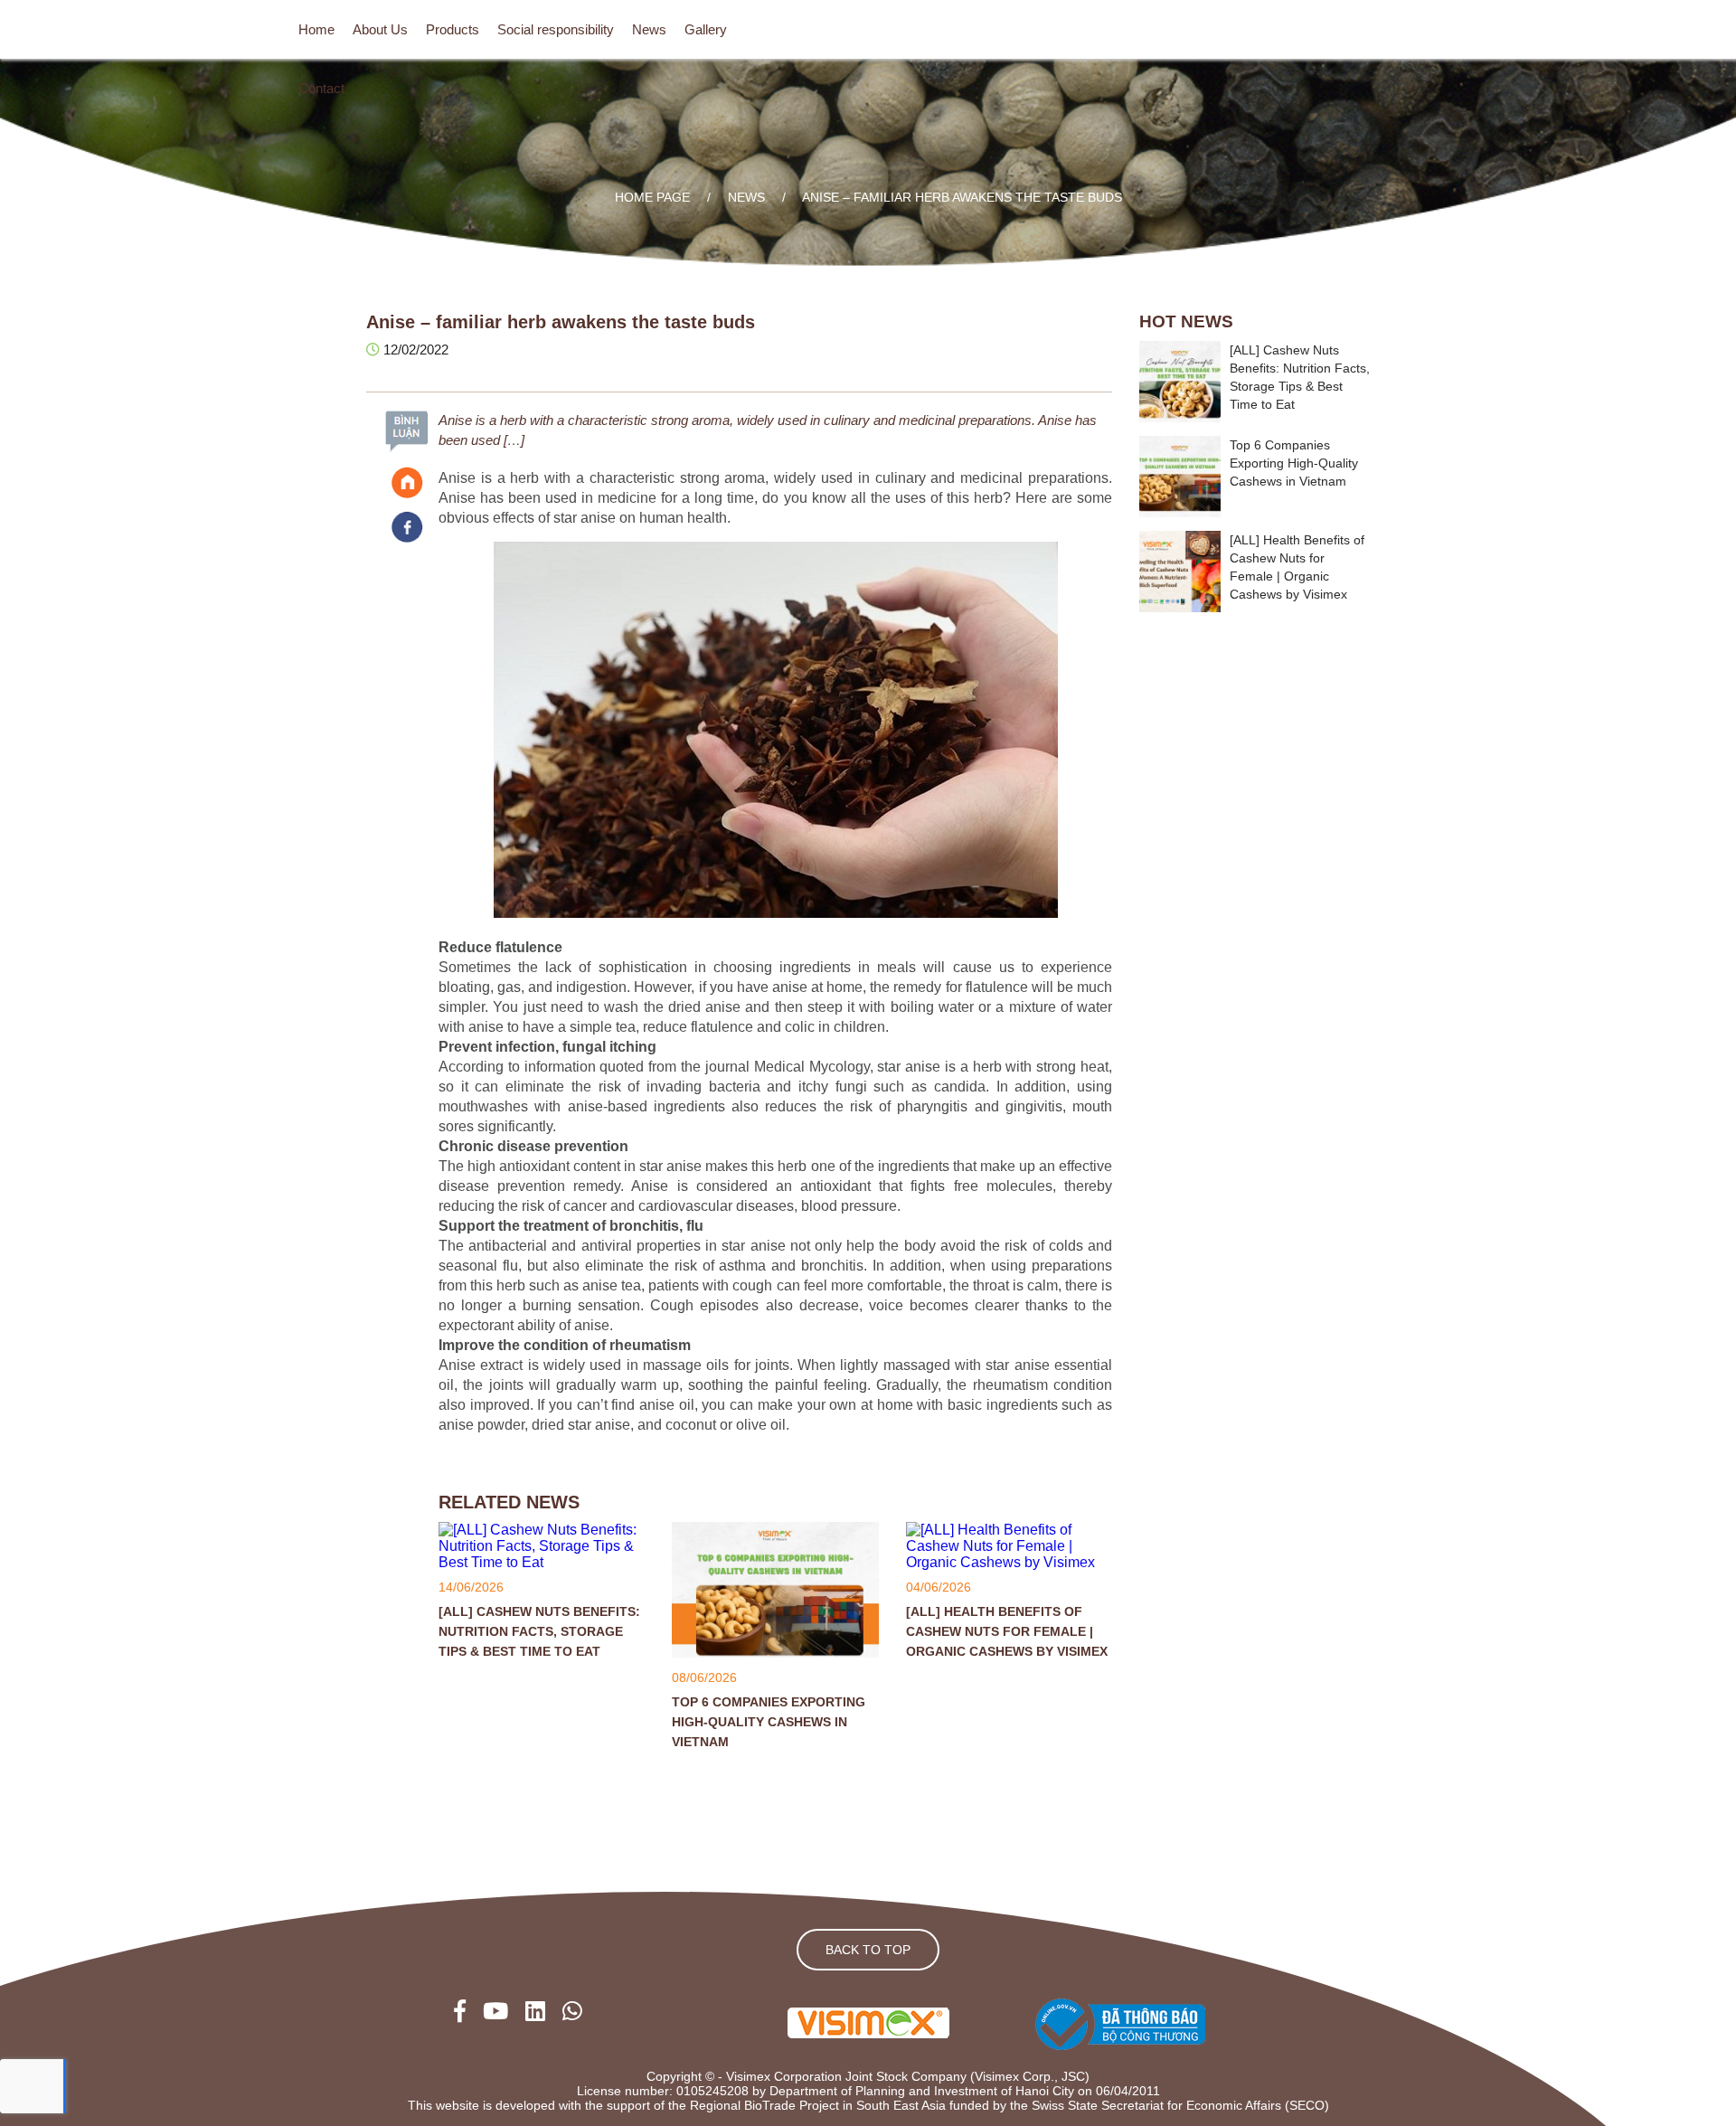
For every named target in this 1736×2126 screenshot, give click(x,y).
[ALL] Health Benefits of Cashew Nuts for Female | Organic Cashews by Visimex (1007, 1631)
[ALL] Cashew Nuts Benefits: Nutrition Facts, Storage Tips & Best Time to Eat (539, 1631)
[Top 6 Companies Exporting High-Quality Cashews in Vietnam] (775, 1653)
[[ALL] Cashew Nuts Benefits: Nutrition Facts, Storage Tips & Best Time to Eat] (542, 1562)
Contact (321, 88)
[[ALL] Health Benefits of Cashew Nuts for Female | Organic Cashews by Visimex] (1009, 1562)
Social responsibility (556, 29)
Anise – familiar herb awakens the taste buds (962, 197)
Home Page (652, 197)
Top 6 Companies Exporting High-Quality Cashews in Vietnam (769, 1722)
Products (453, 29)
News (649, 29)
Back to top (868, 1950)
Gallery (706, 29)
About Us (380, 29)
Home (316, 29)
